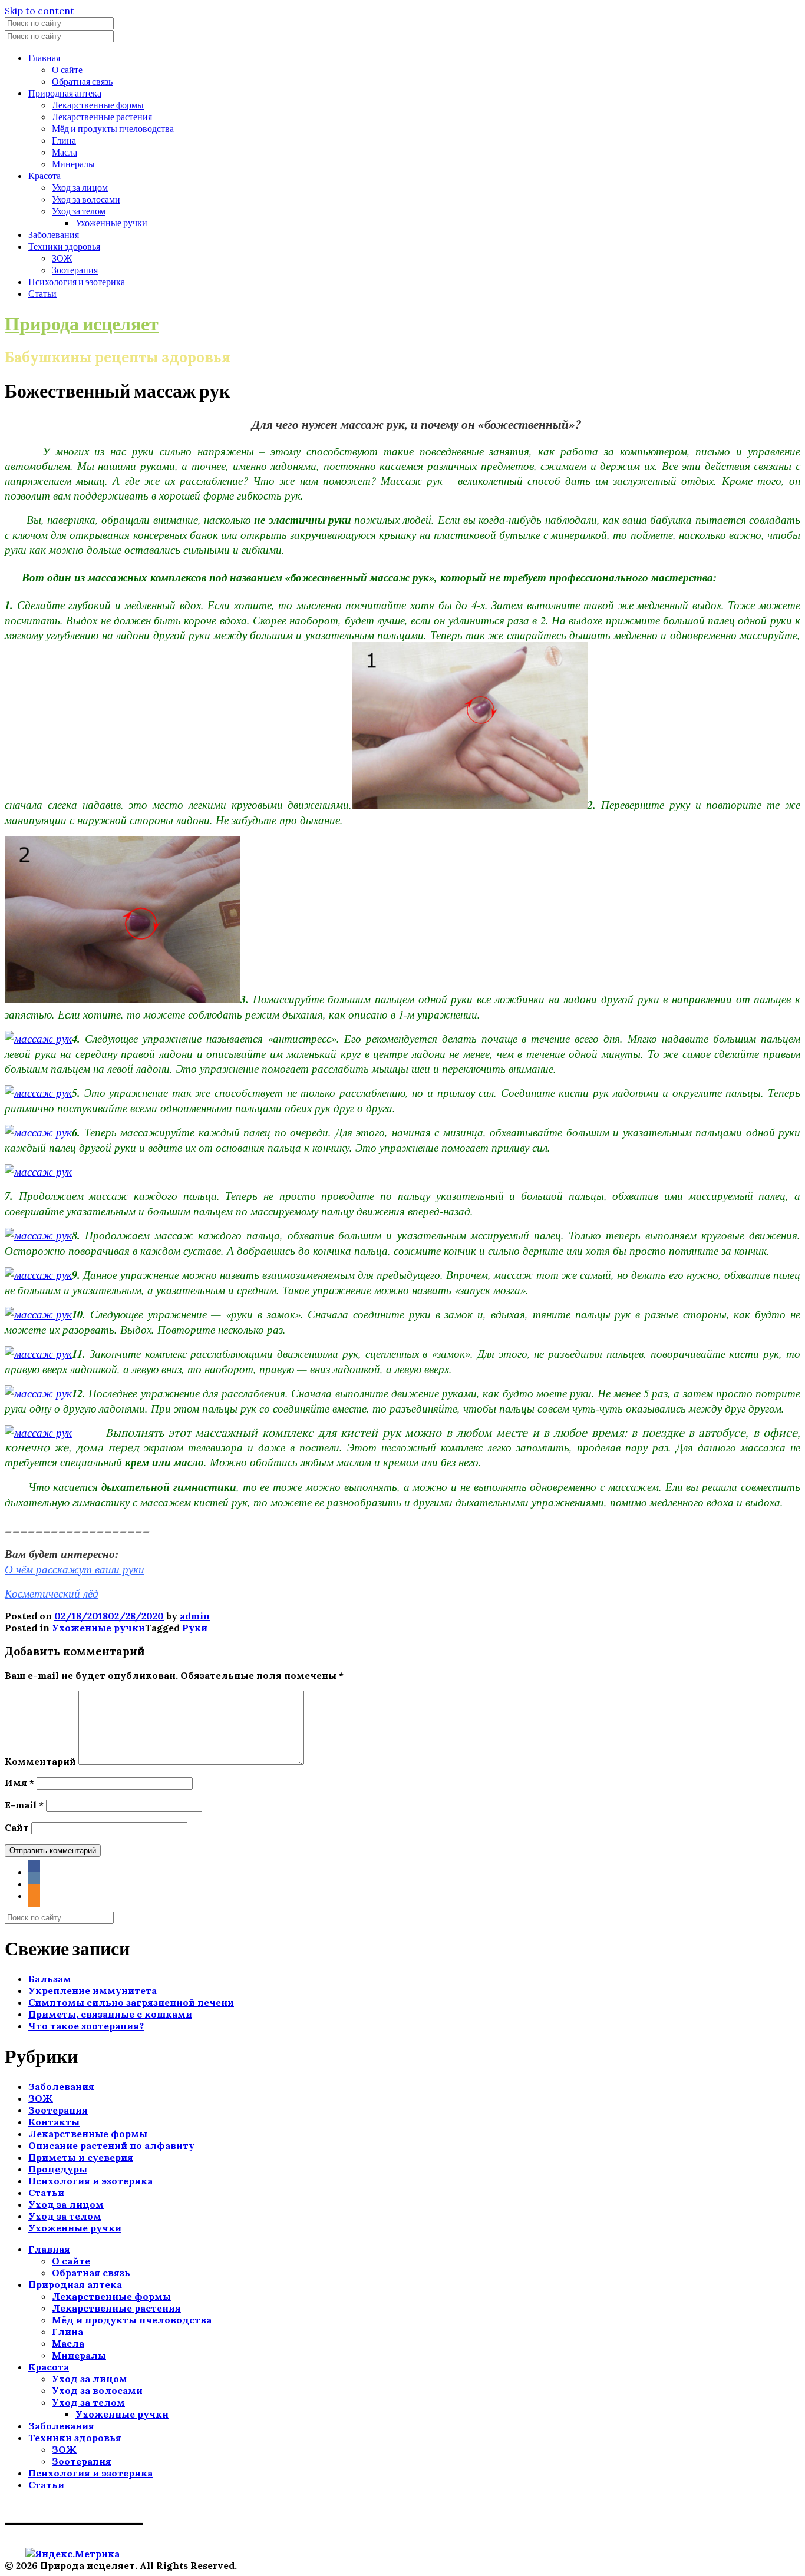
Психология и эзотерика (77, 281)
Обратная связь (82, 81)
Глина (64, 140)
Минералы (73, 163)
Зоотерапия (75, 269)
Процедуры (58, 2169)
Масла (65, 152)
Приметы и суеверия (81, 2157)
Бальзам (50, 1979)
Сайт (17, 1827)
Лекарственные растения (102, 116)
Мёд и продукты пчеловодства (113, 128)
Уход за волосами (86, 199)
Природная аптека (65, 93)
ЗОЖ (62, 258)
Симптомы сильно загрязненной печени (131, 2002)
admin (195, 1616)
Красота (44, 175)
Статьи (42, 293)
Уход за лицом (80, 187)
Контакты (54, 2122)
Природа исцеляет (82, 323)
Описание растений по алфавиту (111, 2145)
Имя (19, 1783)
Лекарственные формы (98, 105)
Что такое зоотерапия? (86, 2026)
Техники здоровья (64, 246)
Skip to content (39, 11)
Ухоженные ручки (111, 222)
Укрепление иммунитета (93, 1990)
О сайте (67, 69)
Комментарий (40, 1761)
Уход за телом (79, 211)
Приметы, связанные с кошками (110, 2014)
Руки (195, 1628)
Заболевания (54, 234)
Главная (44, 57)
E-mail (24, 1805)
